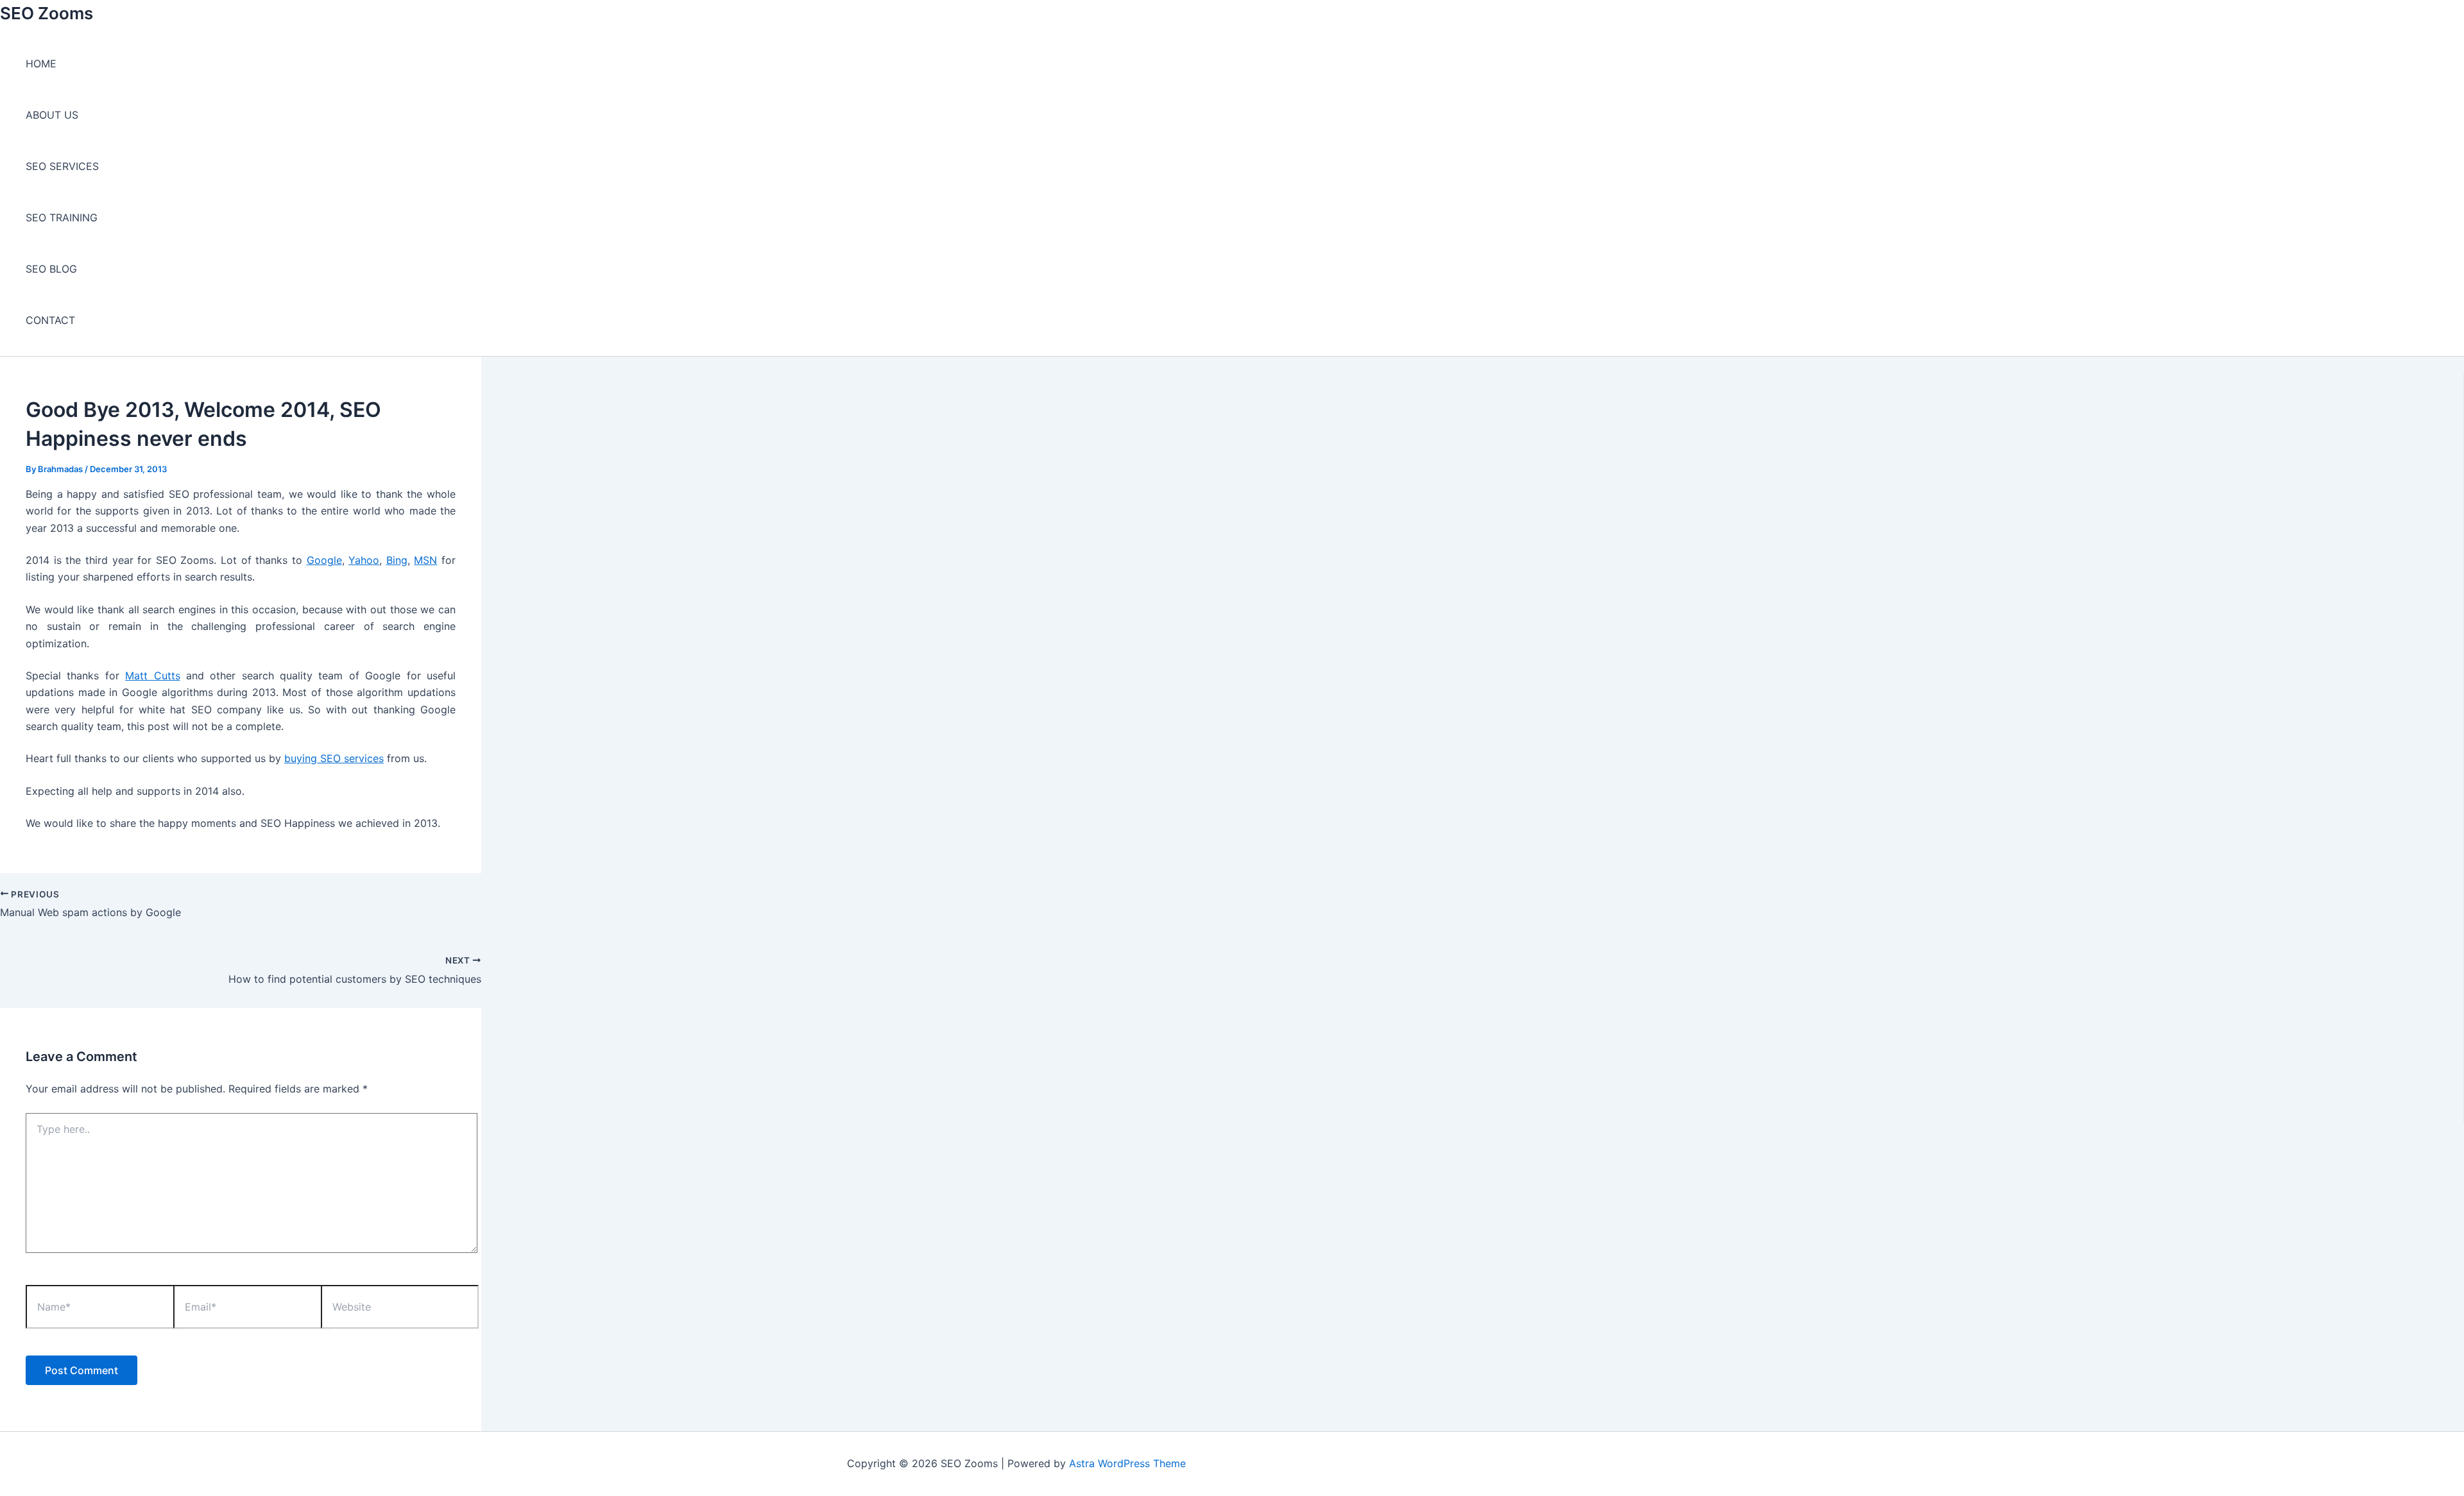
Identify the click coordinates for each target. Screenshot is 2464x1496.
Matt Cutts (152, 676)
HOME (41, 64)
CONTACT (50, 320)
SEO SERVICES (62, 166)
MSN (425, 560)
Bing (397, 560)
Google (324, 560)
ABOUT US (52, 115)
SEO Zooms (47, 13)
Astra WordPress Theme (1127, 1463)
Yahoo (364, 560)
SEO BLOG (51, 269)
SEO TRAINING (62, 217)
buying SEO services (334, 758)
